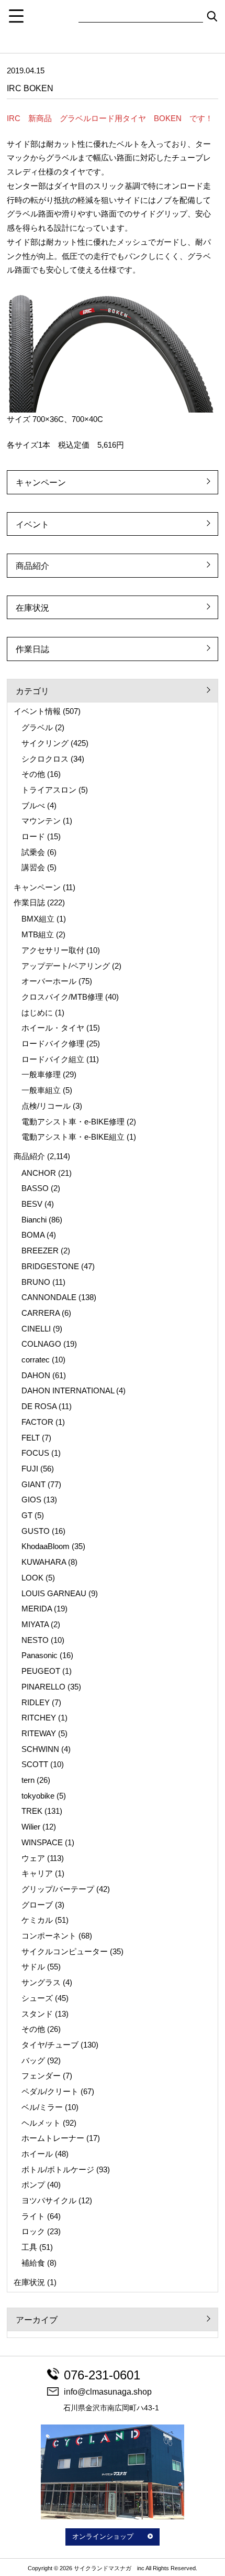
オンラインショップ (103, 2537)
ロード (33, 837)
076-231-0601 (102, 2375)
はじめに (37, 1013)
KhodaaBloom (46, 1546)
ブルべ (33, 806)
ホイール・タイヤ (53, 1028)
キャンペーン (41, 483)
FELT (31, 1438)
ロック (33, 2232)
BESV (32, 1204)
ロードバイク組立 (53, 1059)
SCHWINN (40, 1749)
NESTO (35, 1640)
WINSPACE (42, 1843)
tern (28, 1780)
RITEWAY (39, 1734)
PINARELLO (43, 1687)
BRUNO (36, 1282)
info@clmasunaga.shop (108, 2392)
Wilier (31, 1827)
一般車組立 (41, 1090)
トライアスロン (49, 790)
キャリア (37, 1874)
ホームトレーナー (53, 2138)
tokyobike (38, 1796)
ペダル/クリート (50, 2092)
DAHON (36, 1376)
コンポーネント (49, 1936)
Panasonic (40, 1655)
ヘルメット (41, 2123)
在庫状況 (32, 608)
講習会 (33, 868)
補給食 (33, 2263)
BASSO (35, 1188)
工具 (29, 2247)
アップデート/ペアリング (66, 966)
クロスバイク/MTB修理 (62, 997)
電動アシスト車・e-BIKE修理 (73, 1122)
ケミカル (37, 1920)
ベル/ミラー (42, 2107)
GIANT (33, 1485)
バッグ (33, 2061)
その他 (33, 774)
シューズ (37, 1998)
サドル (33, 1967)
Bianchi (34, 1220)
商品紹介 (32, 566)
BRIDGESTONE (50, 1267)
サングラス (41, 1983)
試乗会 (33, 852)
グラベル (37, 728)
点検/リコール (46, 1106)
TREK (32, 1811)
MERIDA (37, 1609)
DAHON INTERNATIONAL (68, 1391)
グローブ (37, 1905)
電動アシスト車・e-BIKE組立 (73, 1137)
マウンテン (41, 821)
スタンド (37, 2014)
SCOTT (35, 1765)
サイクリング (45, 743)
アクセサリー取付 (53, 950)
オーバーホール (49, 981)
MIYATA (35, 1625)
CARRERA (41, 1313)
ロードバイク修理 (53, 1044)
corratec (36, 1360)
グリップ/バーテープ (58, 1889)
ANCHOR (39, 1173)
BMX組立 (38, 919)
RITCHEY (39, 1718)
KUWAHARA (44, 1562)
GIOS (31, 1500)
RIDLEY (36, 1703)
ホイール (37, 2154)
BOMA (33, 1235)
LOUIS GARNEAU (54, 1594)
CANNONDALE (49, 1297)
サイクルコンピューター (65, 1952)
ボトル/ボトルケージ (58, 2170)
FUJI (30, 1469)
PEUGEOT (41, 1671)
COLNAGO (41, 1344)
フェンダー (41, 2076)
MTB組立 (38, 935)
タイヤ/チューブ (50, 2045)
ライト (33, 2216)
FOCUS (35, 1453)
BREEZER (40, 1251)
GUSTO (36, 1531)
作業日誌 (32, 649)
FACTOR (37, 1422)
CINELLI (36, 1329)
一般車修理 (41, 1075)
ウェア (33, 1858)
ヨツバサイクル (49, 2201)
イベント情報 (37, 711)
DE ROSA (39, 1406)
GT (27, 1516)
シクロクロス (45, 759)
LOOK (32, 1578)
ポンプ (33, 2185)
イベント (32, 524)
